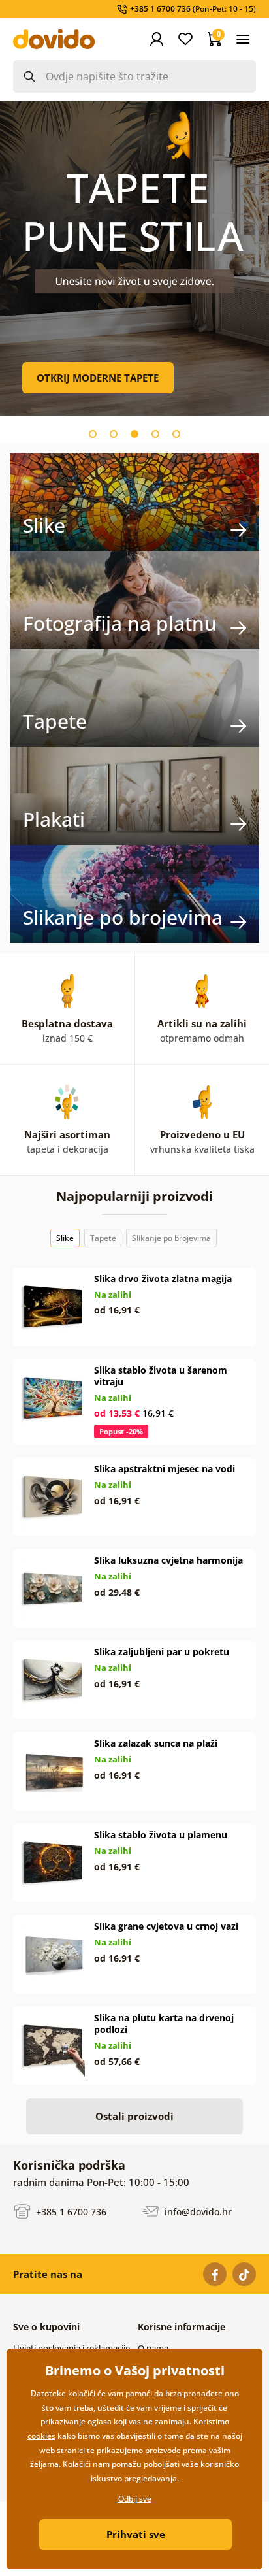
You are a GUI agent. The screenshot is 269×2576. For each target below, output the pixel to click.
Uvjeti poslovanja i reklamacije (71, 2348)
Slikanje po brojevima (171, 1238)
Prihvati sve (136, 2534)
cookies (41, 2436)
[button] (93, 434)
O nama (153, 2348)
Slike (65, 1238)
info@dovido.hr (197, 2211)
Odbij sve (135, 2499)
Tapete (103, 1238)
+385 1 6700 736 (70, 2211)
